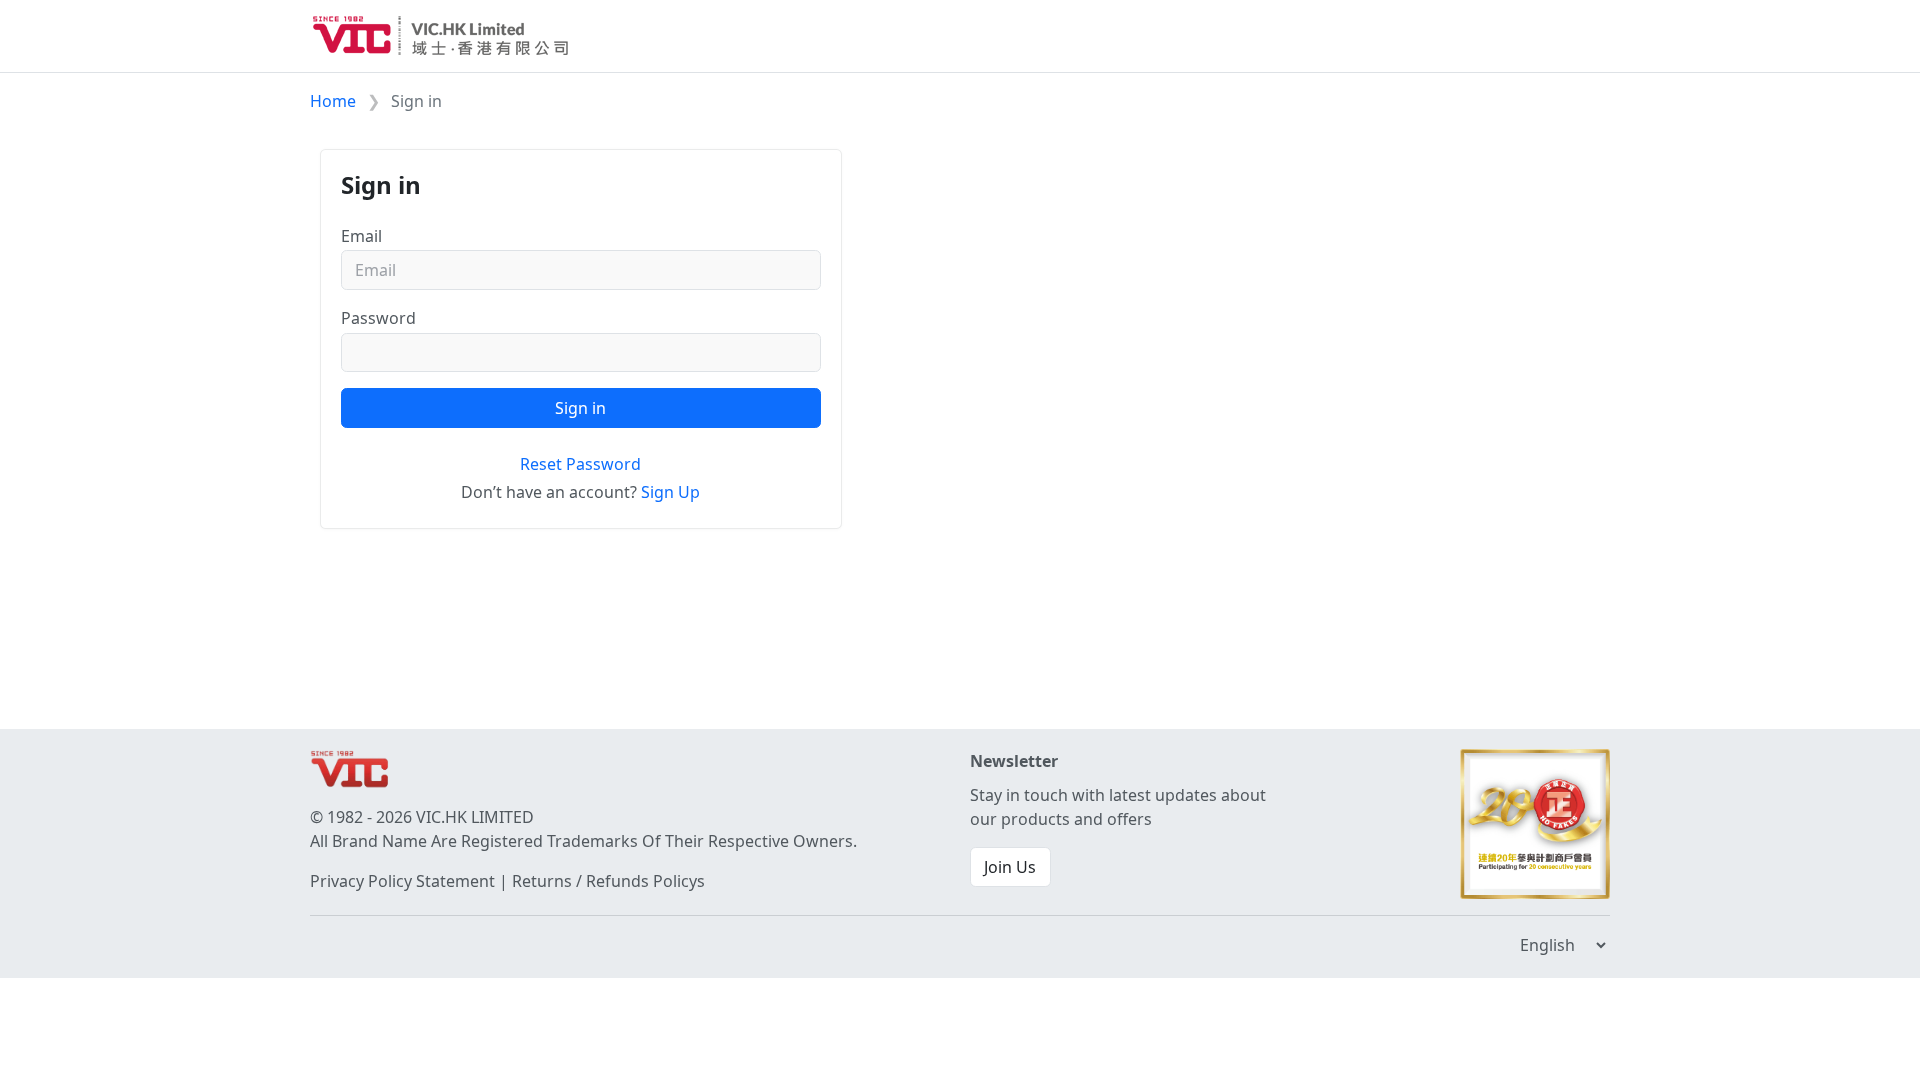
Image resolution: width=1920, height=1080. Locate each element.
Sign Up (670, 492)
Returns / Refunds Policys (608, 881)
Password (378, 318)
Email (361, 236)
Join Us (1010, 867)
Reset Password (580, 464)
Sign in (580, 408)
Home (333, 101)
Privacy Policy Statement (402, 881)
